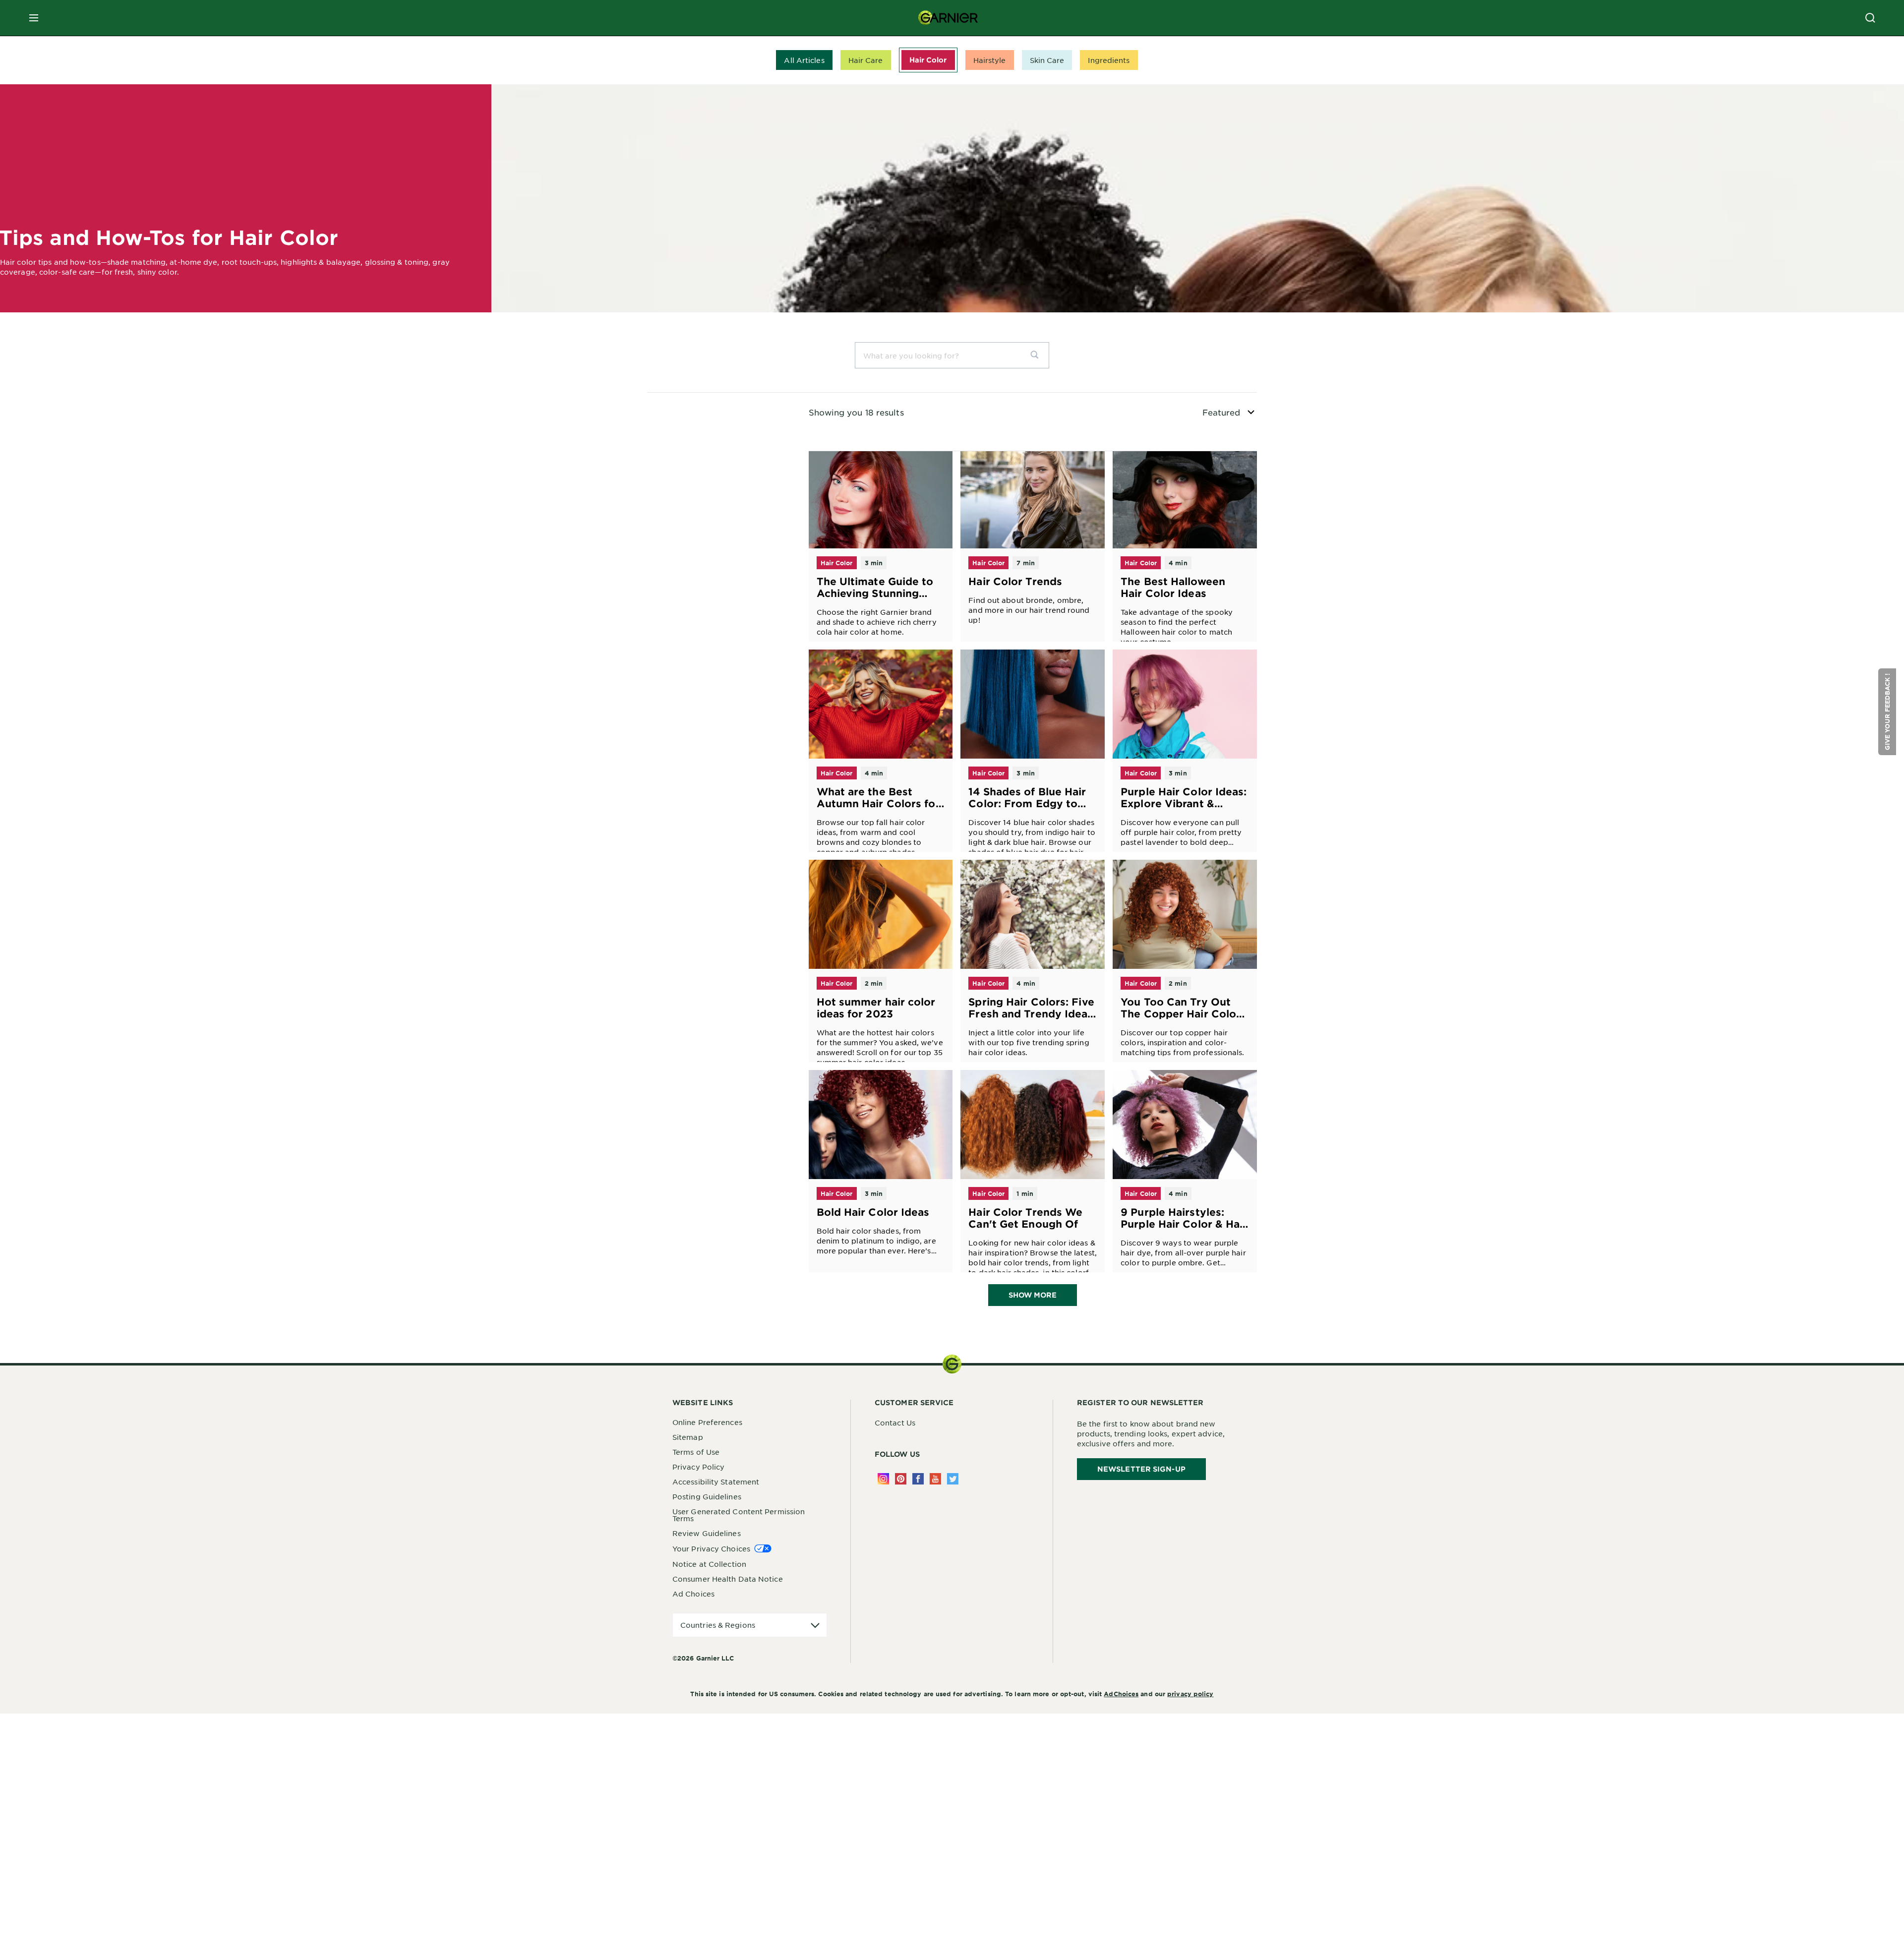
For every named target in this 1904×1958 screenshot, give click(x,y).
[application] (750, 1625)
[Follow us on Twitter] (953, 1479)
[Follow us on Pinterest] (901, 1479)
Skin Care (1047, 60)
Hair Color (928, 60)
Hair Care (866, 60)
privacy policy (1190, 1694)
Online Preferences (707, 1422)
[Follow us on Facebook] (918, 1479)
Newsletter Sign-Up (1141, 1469)
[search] (1039, 355)
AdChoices (1121, 1694)
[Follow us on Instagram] (883, 1479)
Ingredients (1109, 60)
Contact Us (895, 1423)
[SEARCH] (1870, 18)
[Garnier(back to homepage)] (948, 18)
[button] (1887, 712)
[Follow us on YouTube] (935, 1479)
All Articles (804, 60)
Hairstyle (990, 60)
